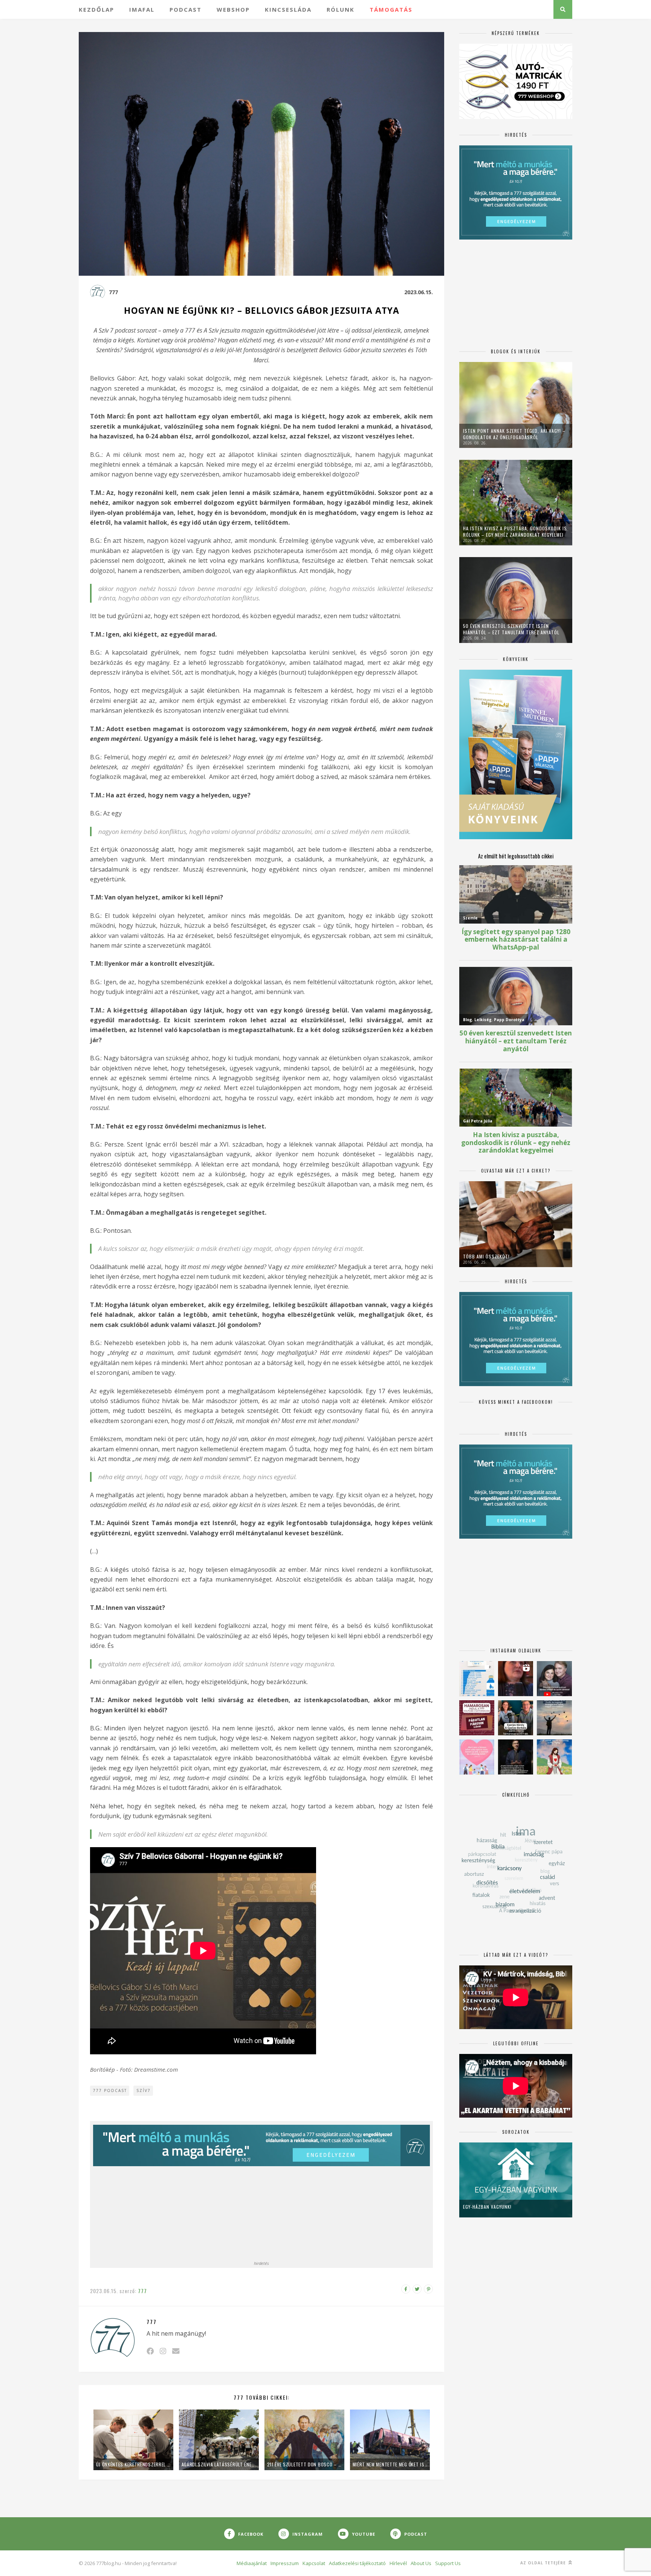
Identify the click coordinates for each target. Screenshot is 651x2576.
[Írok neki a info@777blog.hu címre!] (176, 2351)
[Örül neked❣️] (554, 1718)
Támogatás (391, 9)
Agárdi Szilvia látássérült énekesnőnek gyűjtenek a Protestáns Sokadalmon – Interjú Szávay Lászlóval (219, 2464)
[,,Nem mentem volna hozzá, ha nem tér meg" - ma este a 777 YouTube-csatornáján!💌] (554, 1679)
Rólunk (341, 9)
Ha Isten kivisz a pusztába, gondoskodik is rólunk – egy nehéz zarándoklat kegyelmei (515, 531)
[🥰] (477, 1757)
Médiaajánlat (252, 2563)
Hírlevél (398, 2563)
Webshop (233, 9)
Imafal (142, 9)
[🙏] (554, 1757)
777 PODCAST (110, 2090)
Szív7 (144, 2090)
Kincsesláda (288, 9)
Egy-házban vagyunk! (487, 2207)
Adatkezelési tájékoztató (357, 2563)
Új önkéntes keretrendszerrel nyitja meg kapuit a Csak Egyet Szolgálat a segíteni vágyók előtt (133, 2464)
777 (113, 292)
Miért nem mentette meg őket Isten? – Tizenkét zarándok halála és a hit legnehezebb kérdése (390, 2464)
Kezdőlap (96, 9)
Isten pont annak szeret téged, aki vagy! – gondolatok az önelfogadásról (514, 434)
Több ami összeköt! (486, 1256)
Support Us (448, 2563)
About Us (421, 2563)
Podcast (186, 9)
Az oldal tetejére (544, 2563)
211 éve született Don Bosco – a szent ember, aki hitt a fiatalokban (304, 2464)
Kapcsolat (314, 2563)
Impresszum (285, 2563)
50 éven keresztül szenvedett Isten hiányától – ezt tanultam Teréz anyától (511, 629)
